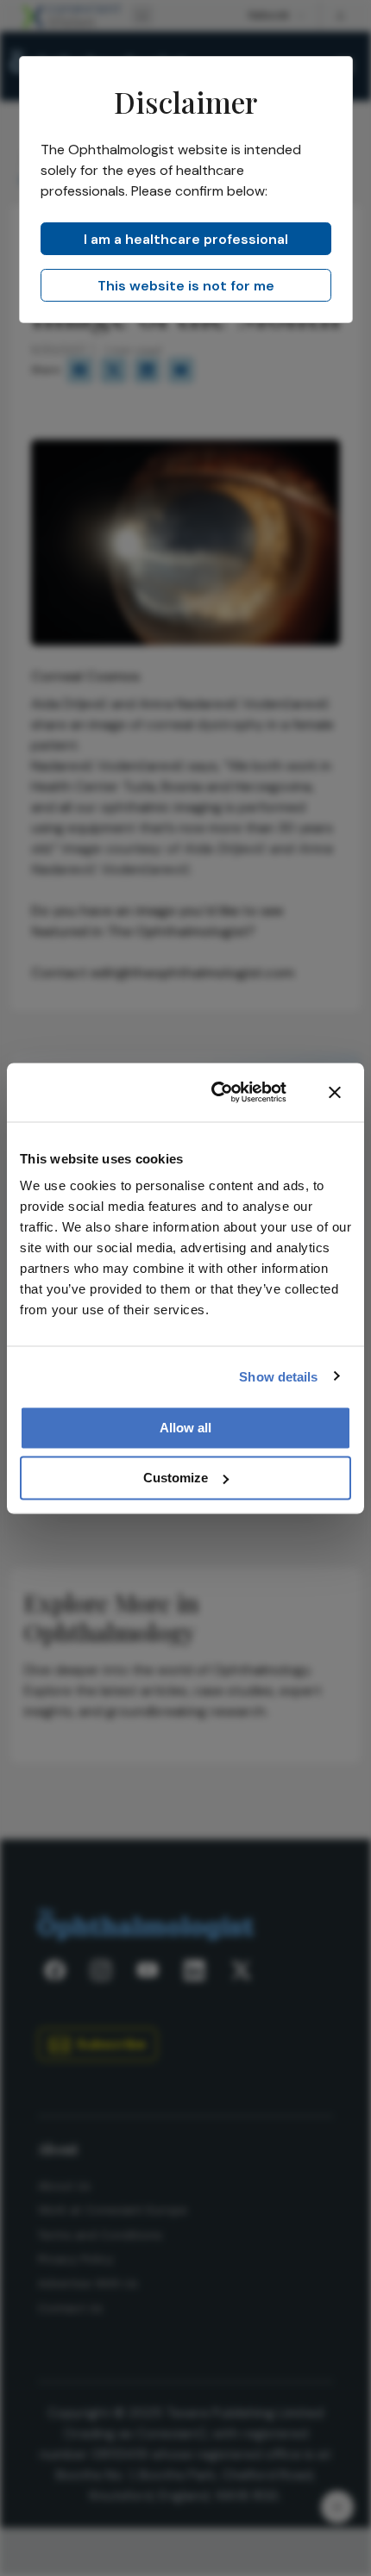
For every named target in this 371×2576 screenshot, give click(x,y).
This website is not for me (186, 286)
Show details (278, 1376)
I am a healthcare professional (186, 239)
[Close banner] (335, 1092)
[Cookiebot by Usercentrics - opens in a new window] (216, 1092)
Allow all (185, 1428)
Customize (176, 1478)
